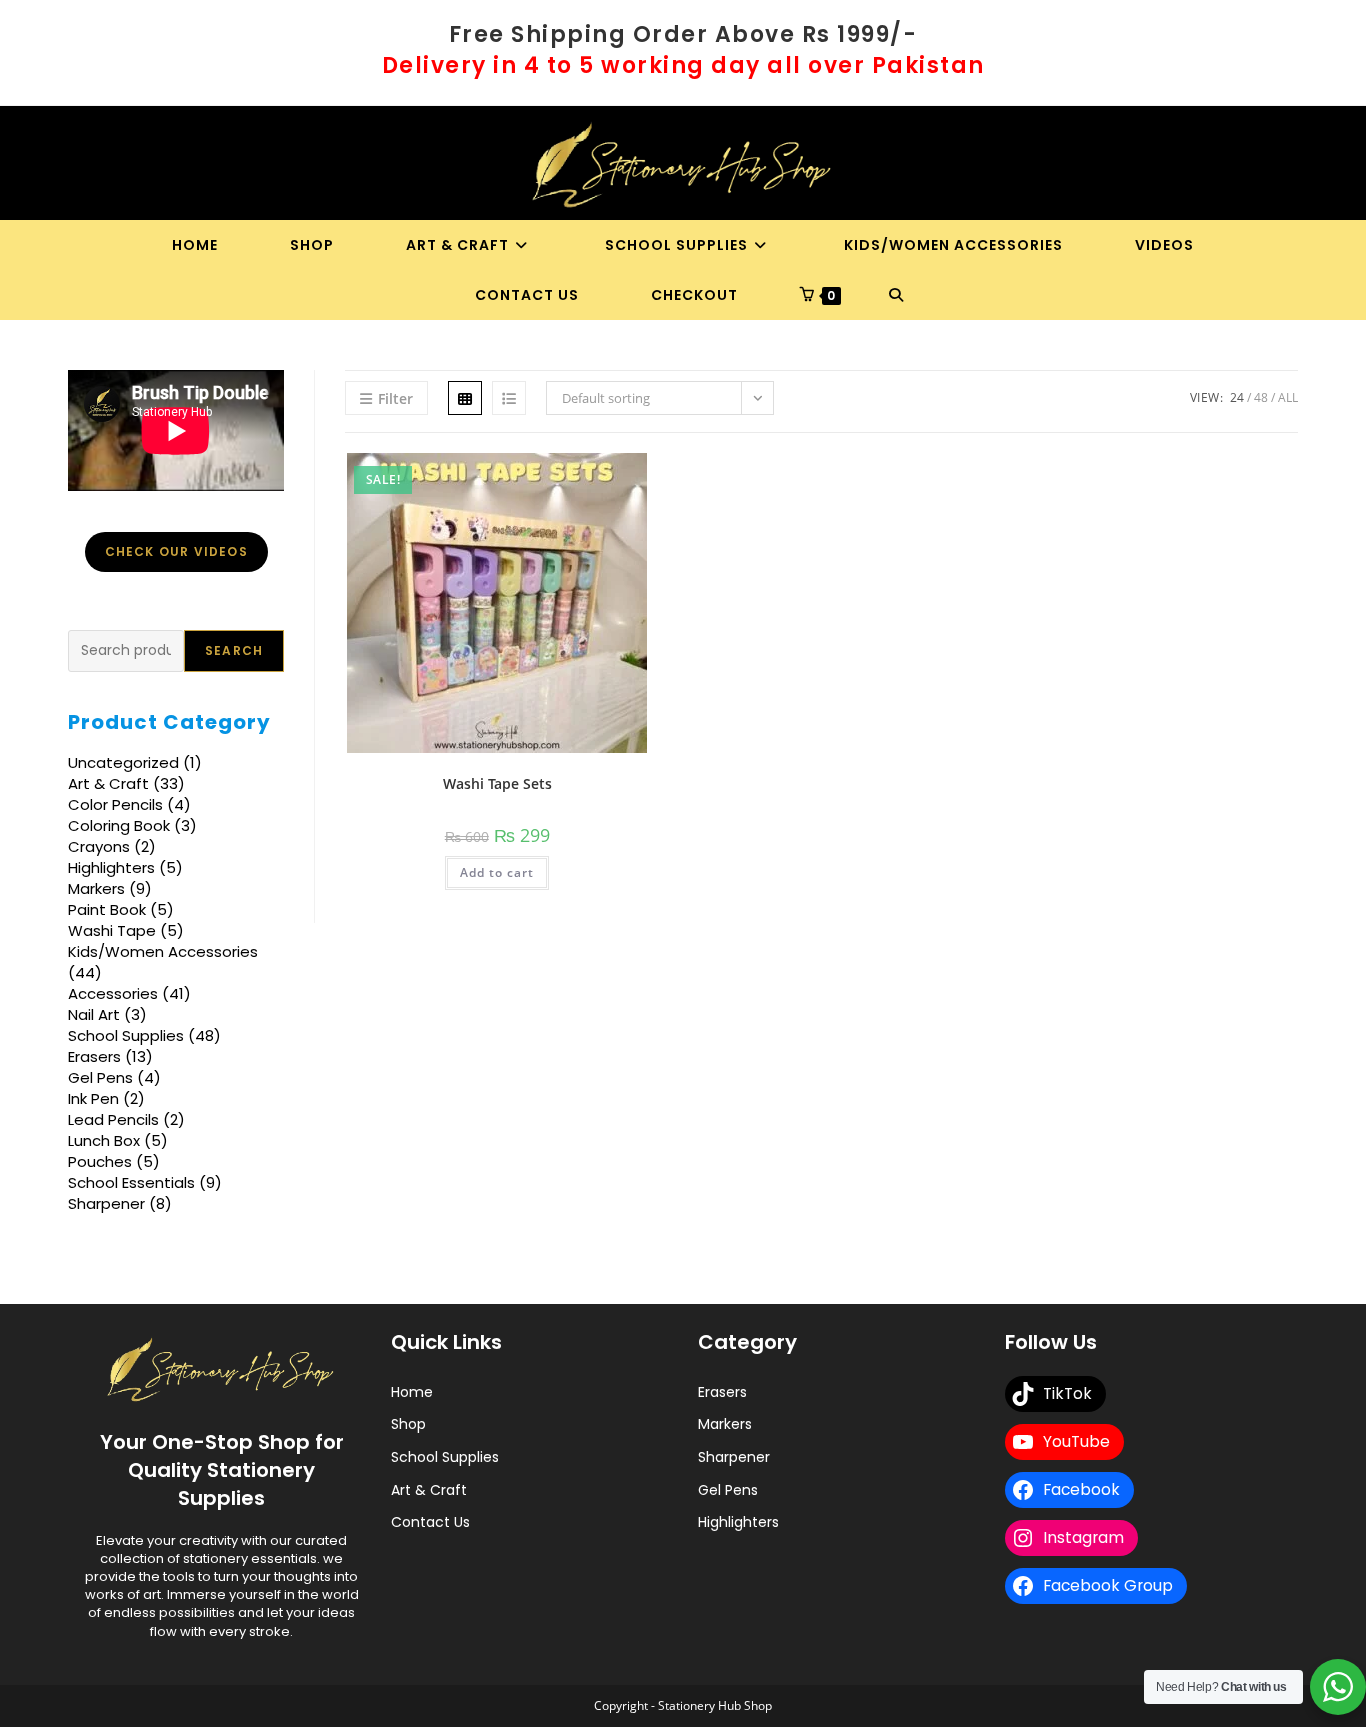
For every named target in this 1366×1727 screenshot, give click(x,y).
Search (94, 620)
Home (412, 1392)
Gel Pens (728, 1490)
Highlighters (738, 1522)
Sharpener (734, 1457)
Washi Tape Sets (497, 783)
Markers (725, 1424)
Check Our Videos (176, 551)
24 (1237, 397)
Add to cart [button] (497, 872)
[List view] (509, 398)
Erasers (722, 1392)
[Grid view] (465, 398)
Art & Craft (429, 1490)
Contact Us (430, 1522)
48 (1261, 397)
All (1288, 397)
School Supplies (445, 1457)
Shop (408, 1424)
